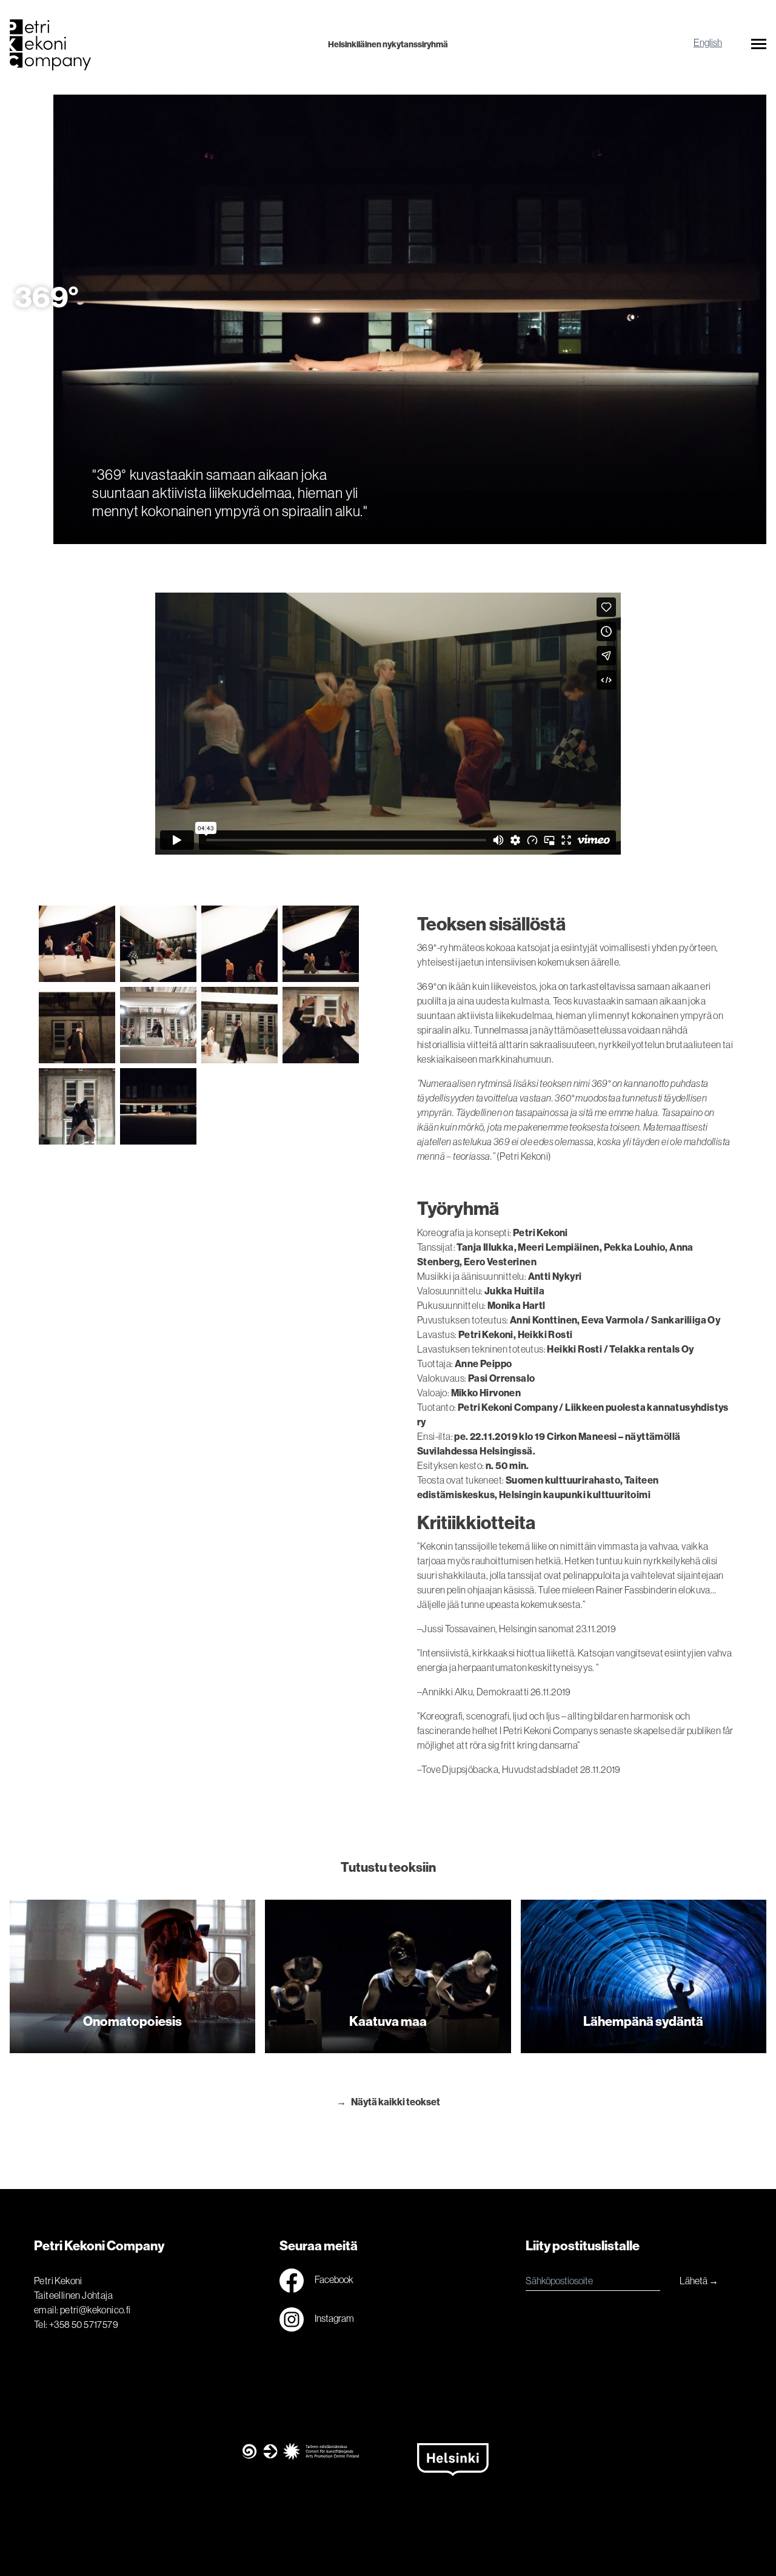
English (708, 42)
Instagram (334, 2319)
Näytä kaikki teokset (396, 2102)
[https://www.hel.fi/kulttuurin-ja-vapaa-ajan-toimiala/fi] (475, 2473)
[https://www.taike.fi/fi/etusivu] (301, 2473)
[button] (759, 46)
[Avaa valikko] (759, 46)
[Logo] (136, 45)
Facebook (333, 2280)
